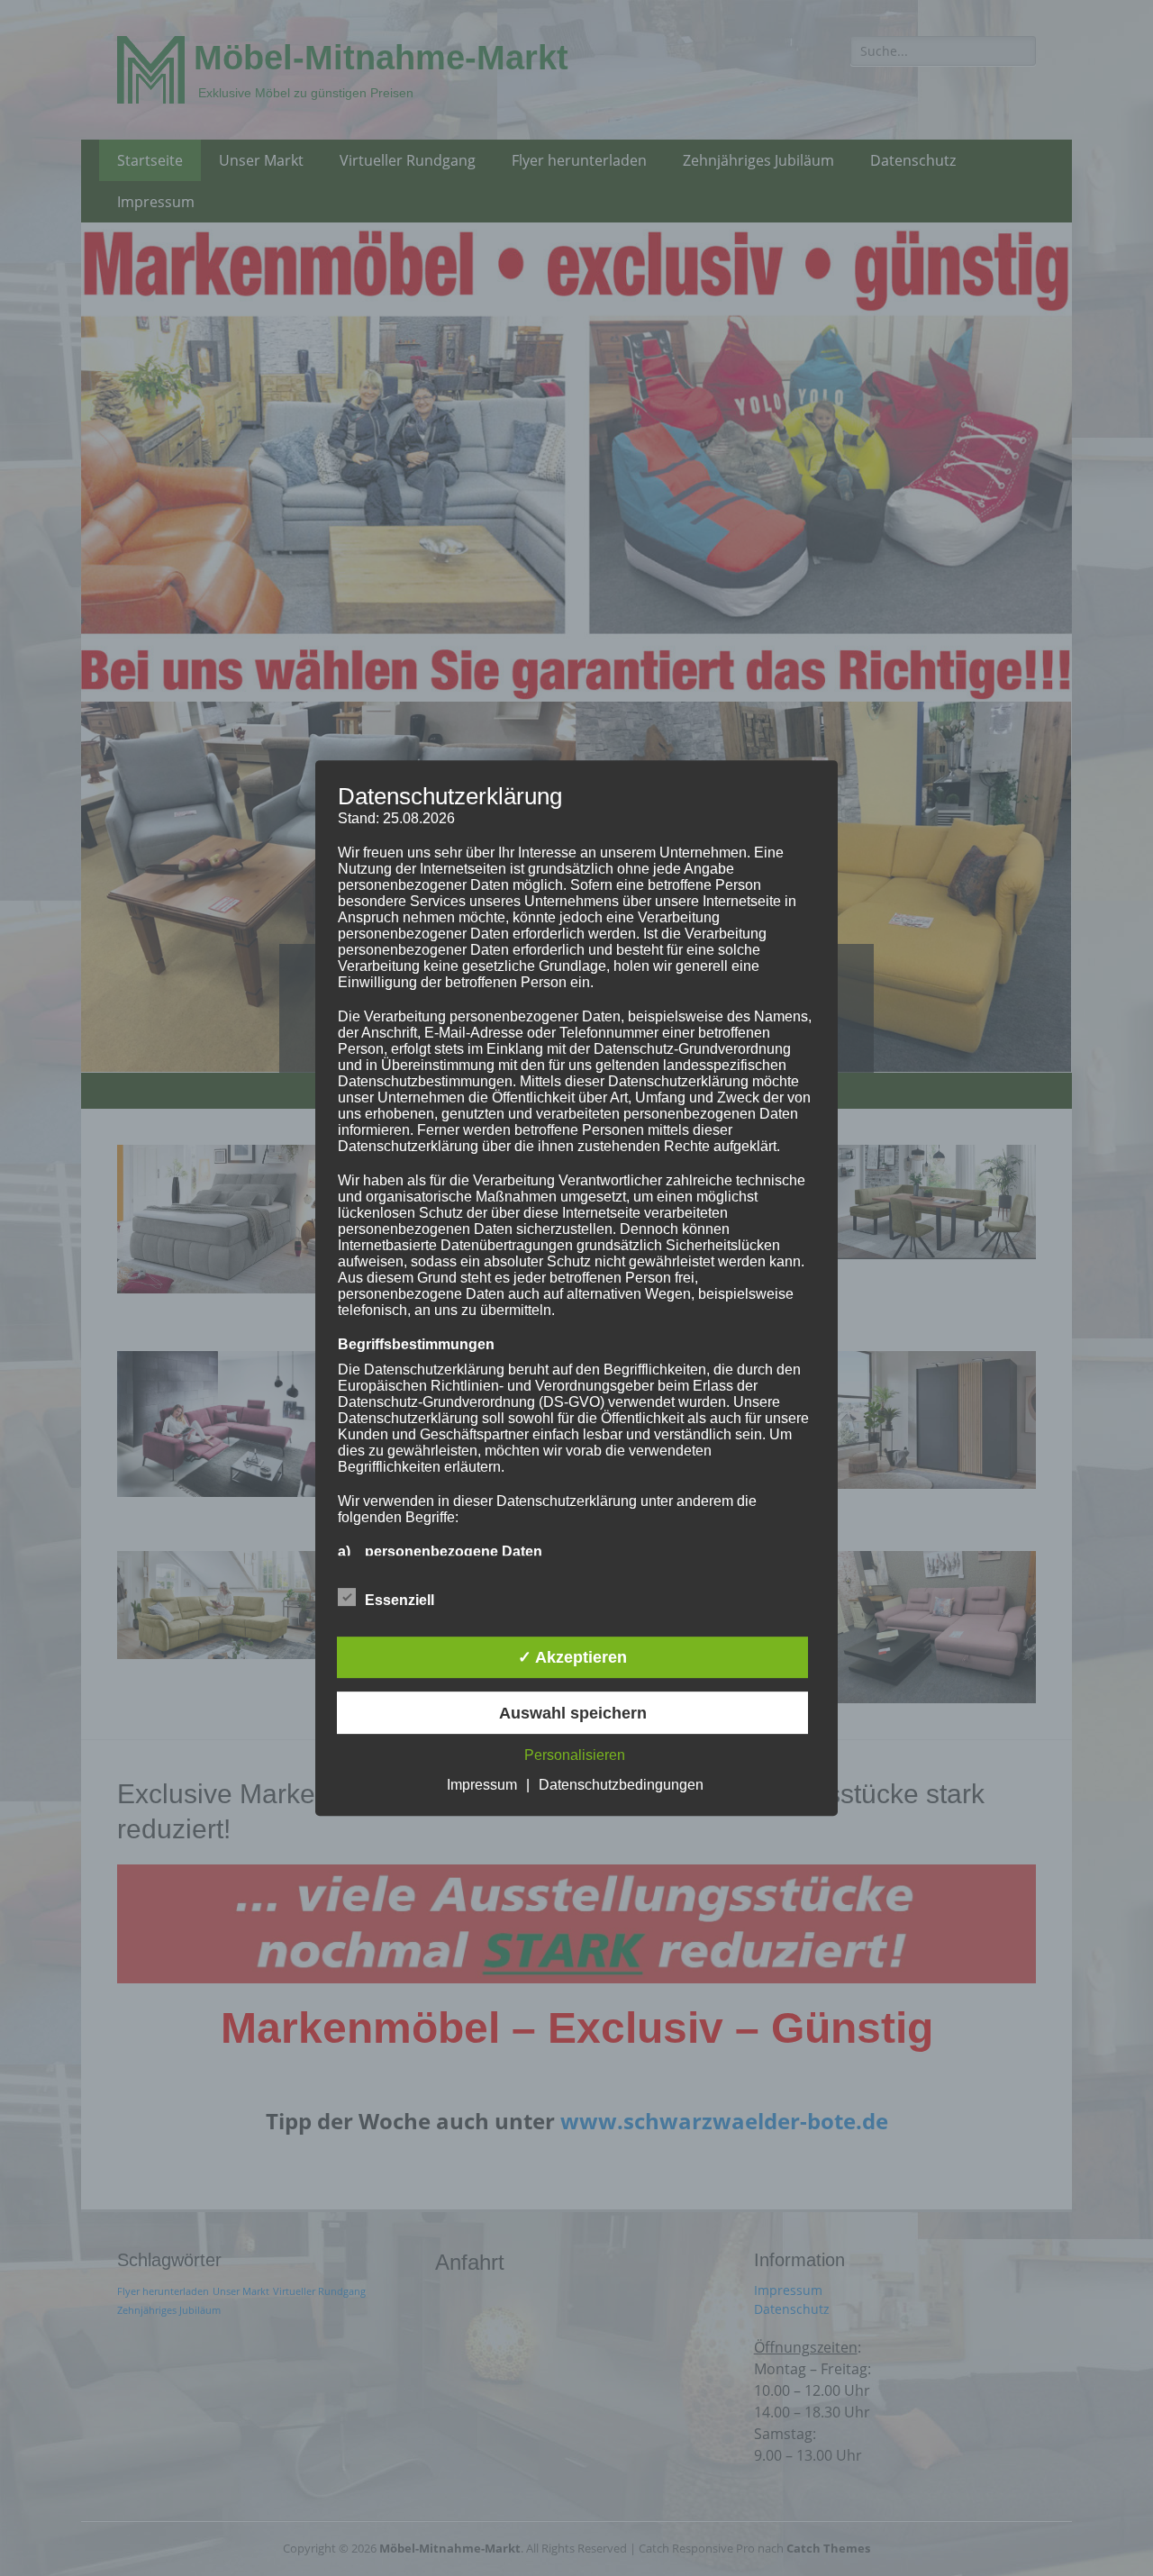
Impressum (482, 1785)
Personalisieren (575, 1755)
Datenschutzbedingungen (621, 1785)
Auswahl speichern (573, 1713)
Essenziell (399, 1600)
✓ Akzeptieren (572, 1657)
